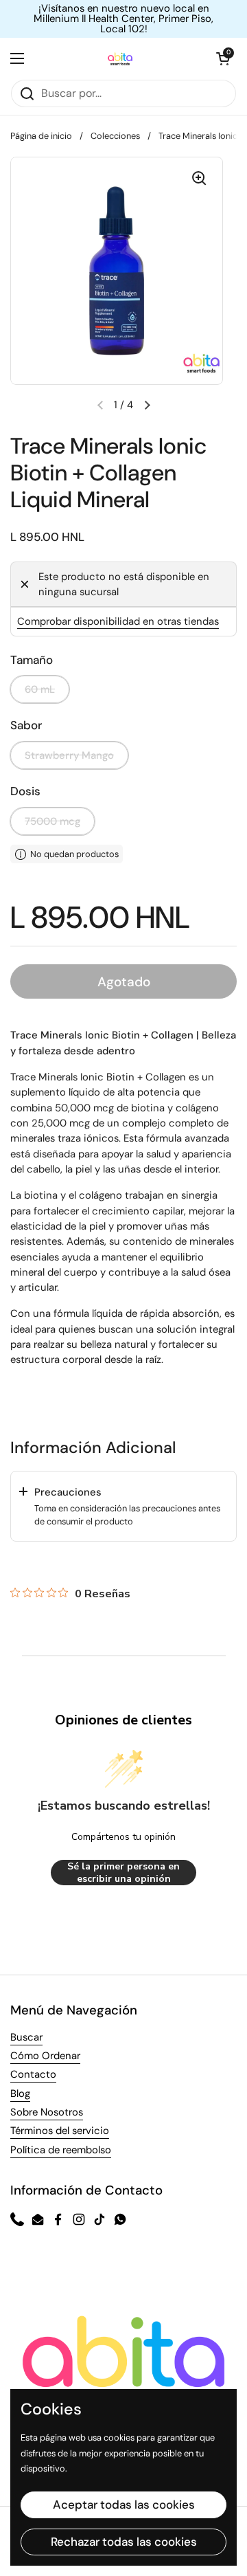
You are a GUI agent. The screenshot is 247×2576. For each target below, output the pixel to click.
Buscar (26, 2037)
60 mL (40, 689)
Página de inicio (41, 136)
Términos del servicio (60, 2131)
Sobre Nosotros (47, 2112)
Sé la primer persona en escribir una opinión (123, 1873)
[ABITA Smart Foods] (120, 58)
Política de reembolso (61, 2150)
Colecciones (115, 136)
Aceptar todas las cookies (124, 2505)
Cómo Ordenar (45, 2056)
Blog (20, 2094)
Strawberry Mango (69, 755)
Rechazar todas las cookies (124, 2542)
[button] (223, 58)
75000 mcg (52, 821)
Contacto (33, 2074)
